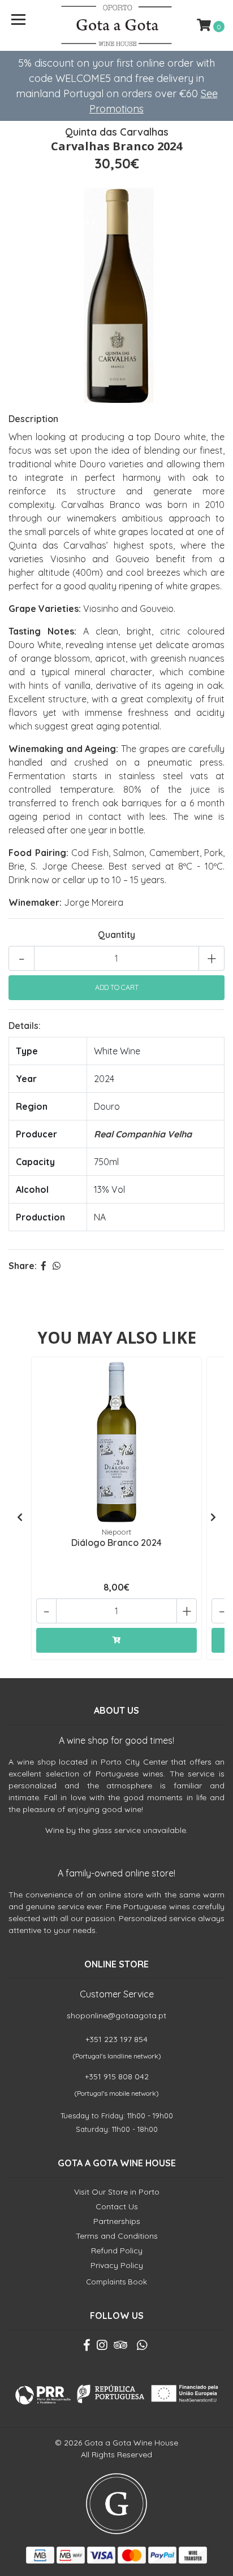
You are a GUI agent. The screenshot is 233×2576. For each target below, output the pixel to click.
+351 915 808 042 (117, 2077)
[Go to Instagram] (102, 2347)
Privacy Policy (117, 2265)
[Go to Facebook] (87, 2347)
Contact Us (117, 2206)
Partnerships (117, 2221)
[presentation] (20, 1517)
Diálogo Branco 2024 (116, 1543)
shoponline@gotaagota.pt (116, 2015)
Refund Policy (117, 2251)
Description (33, 419)
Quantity (116, 935)
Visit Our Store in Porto (117, 2192)
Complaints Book (116, 2282)
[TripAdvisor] (120, 2347)
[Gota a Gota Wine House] (117, 25)
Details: (25, 1026)
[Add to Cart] (116, 1640)
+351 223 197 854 (116, 2039)
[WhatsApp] (141, 2347)
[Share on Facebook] (44, 1266)
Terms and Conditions (117, 2236)
